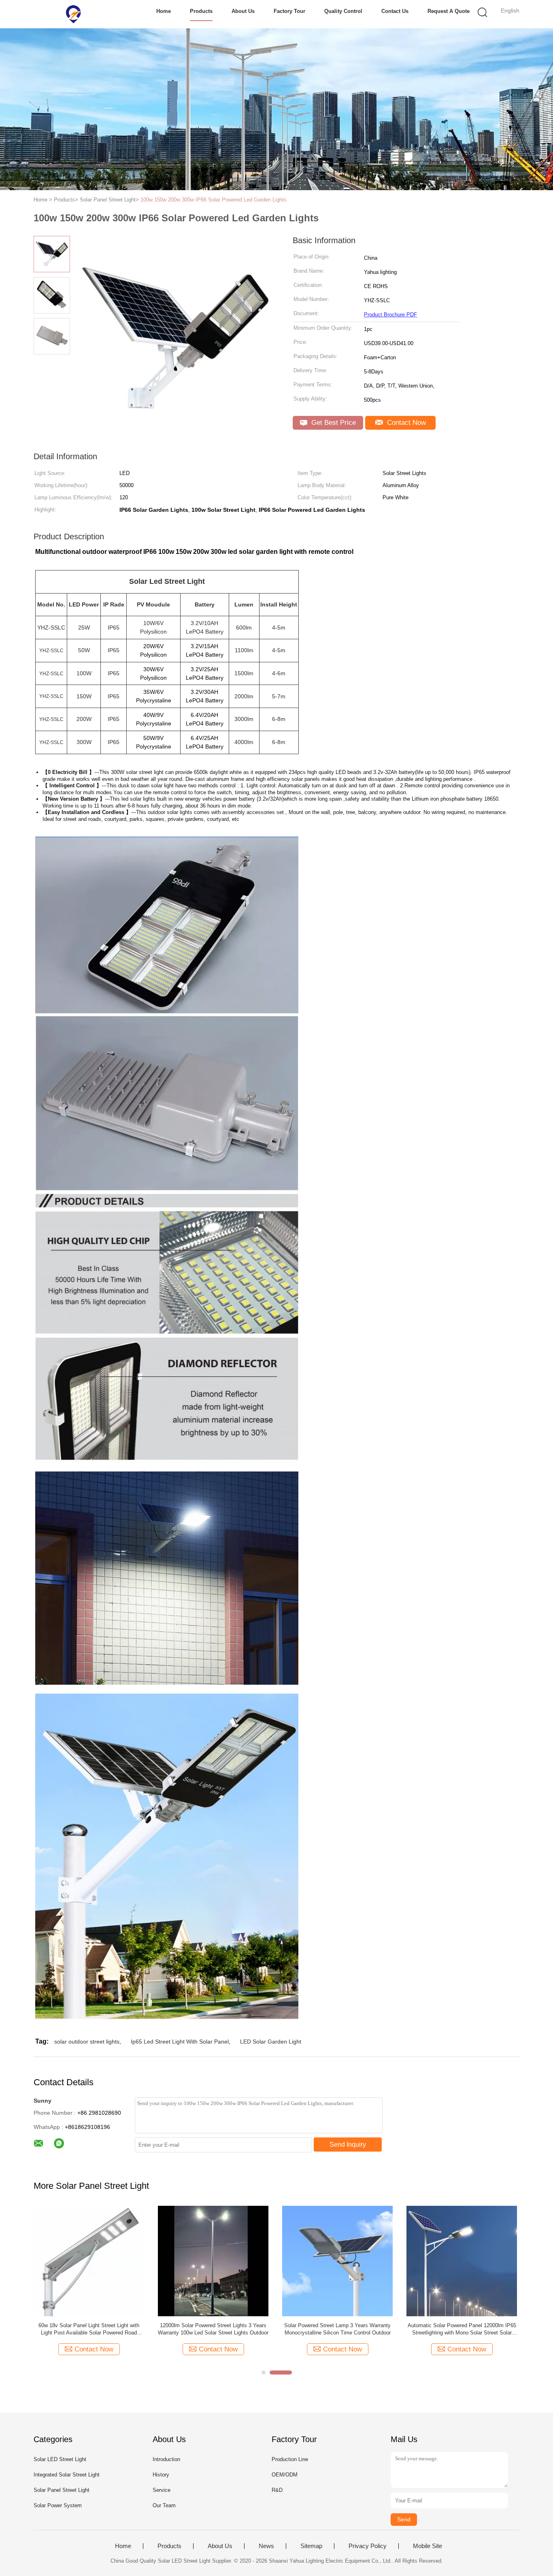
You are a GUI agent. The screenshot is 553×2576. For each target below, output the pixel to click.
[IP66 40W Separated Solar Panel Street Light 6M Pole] (337, 2261)
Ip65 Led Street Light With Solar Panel (180, 2042)
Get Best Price (333, 423)
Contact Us (395, 11)
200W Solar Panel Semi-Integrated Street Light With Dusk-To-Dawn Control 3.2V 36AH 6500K (462, 2329)
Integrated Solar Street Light (67, 2475)
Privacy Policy (368, 2546)
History (161, 2475)
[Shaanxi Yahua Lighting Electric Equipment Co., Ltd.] (73, 14)
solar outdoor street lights (87, 2042)
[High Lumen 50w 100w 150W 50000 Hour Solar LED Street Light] (213, 2261)
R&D (277, 2490)
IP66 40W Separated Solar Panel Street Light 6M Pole (338, 2329)
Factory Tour (289, 11)
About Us (243, 11)
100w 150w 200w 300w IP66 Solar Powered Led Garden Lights (214, 200)
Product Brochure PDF (390, 315)
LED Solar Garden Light (271, 2042)
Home (164, 11)
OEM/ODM (285, 2475)
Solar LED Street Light (60, 2459)
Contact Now (405, 423)
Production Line (290, 2459)
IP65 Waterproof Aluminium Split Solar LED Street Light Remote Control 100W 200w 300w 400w (89, 2329)
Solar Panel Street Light (62, 2490)
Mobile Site (428, 2546)
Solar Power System (58, 2505)
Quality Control (343, 11)
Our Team (164, 2505)
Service (162, 2490)
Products (201, 11)
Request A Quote (449, 11)
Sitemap (311, 2546)
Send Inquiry (348, 2145)
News (266, 2546)
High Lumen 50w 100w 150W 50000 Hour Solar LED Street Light (213, 2329)
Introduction (166, 2459)
